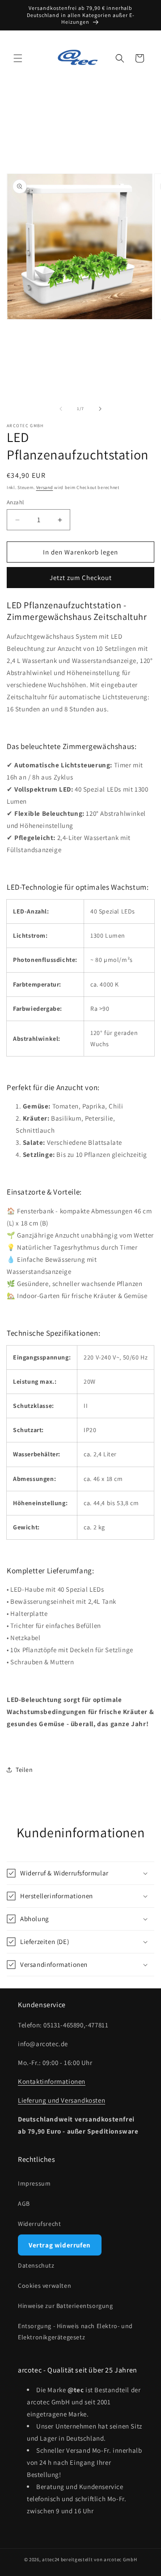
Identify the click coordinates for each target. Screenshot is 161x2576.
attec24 (51, 2559)
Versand (45, 487)
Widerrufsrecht (39, 2224)
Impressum (34, 2183)
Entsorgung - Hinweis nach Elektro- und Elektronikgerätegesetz (75, 2331)
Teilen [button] (24, 1770)
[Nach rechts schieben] (100, 409)
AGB (24, 2204)
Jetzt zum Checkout (81, 578)
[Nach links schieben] (61, 409)
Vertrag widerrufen (60, 2245)
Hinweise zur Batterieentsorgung (66, 2306)
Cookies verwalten (44, 2286)
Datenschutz (36, 2265)
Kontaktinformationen (52, 2081)
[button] (18, 58)
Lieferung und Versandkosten (61, 2100)
